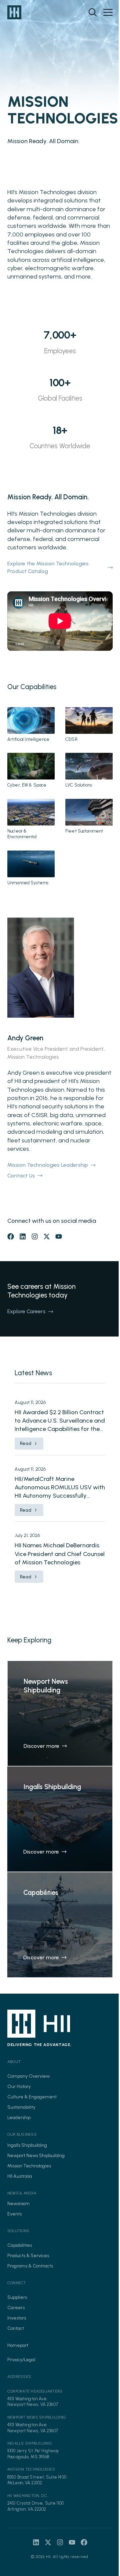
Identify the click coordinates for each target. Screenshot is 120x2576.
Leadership (19, 2118)
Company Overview (28, 2076)
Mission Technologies (29, 2166)
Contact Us (21, 1176)
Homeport (18, 2345)
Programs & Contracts (30, 2266)
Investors (17, 2318)
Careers (16, 2308)
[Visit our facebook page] (11, 1236)
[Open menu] (108, 12)
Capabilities (20, 2245)
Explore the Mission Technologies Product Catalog (48, 567)
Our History (19, 2087)
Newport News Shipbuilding (36, 2156)
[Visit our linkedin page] (23, 1236)
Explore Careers (26, 1311)
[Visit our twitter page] (47, 1236)
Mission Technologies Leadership (48, 1165)
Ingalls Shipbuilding (27, 2145)
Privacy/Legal (21, 2360)
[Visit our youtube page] (59, 1236)
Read (26, 1443)
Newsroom (18, 2204)
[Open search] (93, 12)
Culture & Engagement (32, 2097)
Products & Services (28, 2256)
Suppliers (17, 2297)
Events (14, 2214)
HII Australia (20, 2176)
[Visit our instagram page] (35, 1236)
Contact (16, 2328)
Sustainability (21, 2107)
